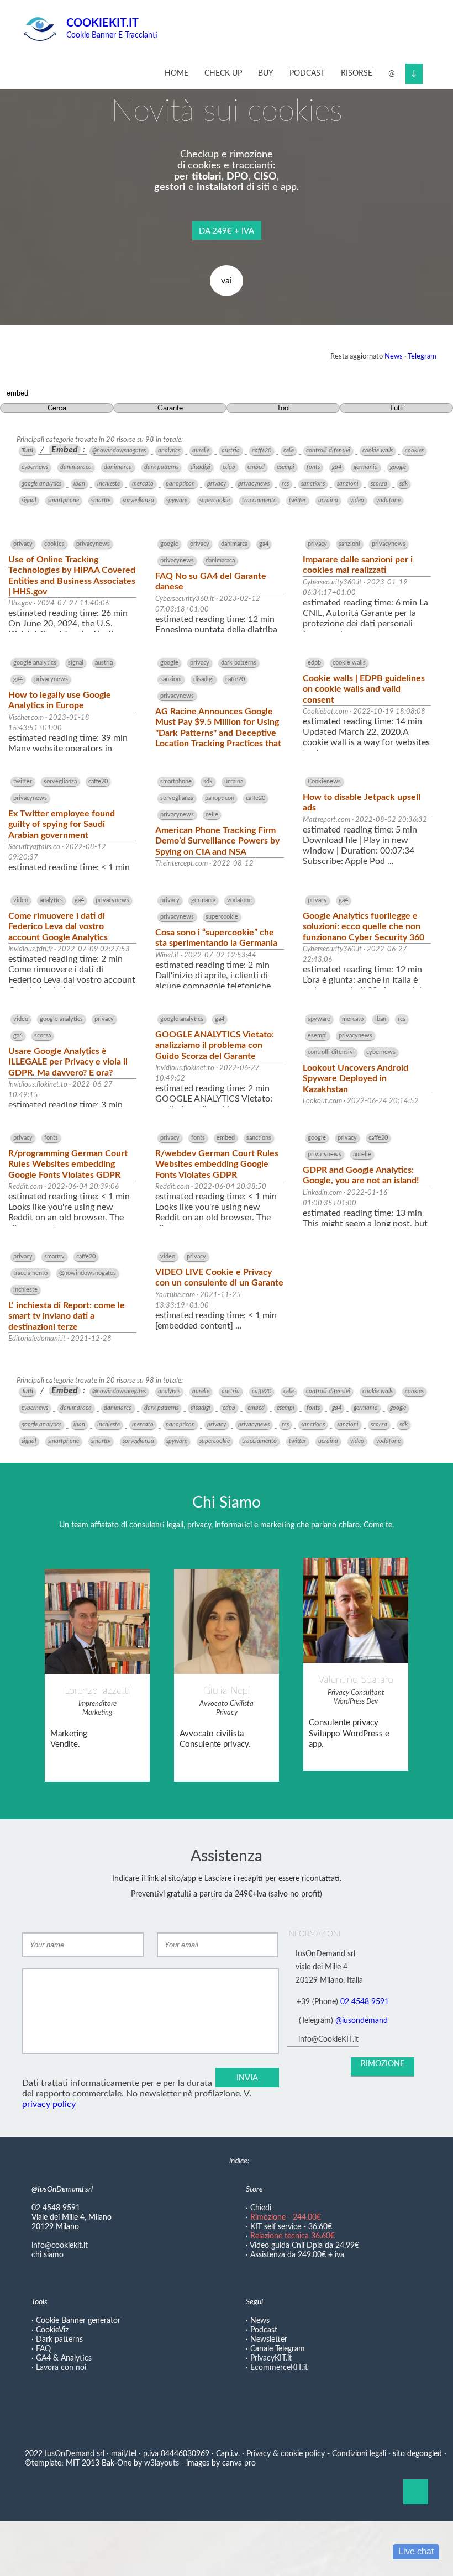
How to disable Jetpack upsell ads (362, 802)
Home (177, 73)
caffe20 (262, 451)
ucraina (328, 500)
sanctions (313, 484)
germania (366, 467)
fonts (313, 467)
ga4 (337, 467)
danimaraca (76, 467)
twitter (297, 500)
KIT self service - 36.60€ (291, 2227)
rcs (285, 484)
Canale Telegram (278, 2349)
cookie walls (378, 451)
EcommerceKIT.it (279, 2368)
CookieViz (52, 2330)
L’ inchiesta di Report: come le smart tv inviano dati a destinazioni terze (67, 1316)
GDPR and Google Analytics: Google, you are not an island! (361, 1175)
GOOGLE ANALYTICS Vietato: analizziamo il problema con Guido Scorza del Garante (215, 1045)
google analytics (41, 484)
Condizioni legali (358, 2454)
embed (256, 467)
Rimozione (383, 2064)
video (357, 500)
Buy (266, 73)
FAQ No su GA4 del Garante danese (211, 581)
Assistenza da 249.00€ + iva (297, 2255)
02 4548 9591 (365, 2002)
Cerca (57, 408)
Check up (223, 73)
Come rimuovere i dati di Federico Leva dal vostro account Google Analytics (58, 926)
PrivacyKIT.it (271, 2358)
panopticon (180, 484)
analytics (169, 451)
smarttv (101, 500)
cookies (414, 451)
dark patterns (161, 467)
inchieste (109, 484)
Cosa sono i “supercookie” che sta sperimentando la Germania (216, 938)
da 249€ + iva (227, 231)
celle (289, 451)
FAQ (43, 2349)
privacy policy (49, 2104)
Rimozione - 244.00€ (286, 2217)
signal (29, 500)
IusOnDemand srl (75, 2454)
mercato (143, 484)
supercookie (215, 500)
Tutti (397, 408)
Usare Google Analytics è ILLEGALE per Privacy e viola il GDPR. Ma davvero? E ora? (68, 1062)
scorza (379, 484)
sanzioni (348, 484)
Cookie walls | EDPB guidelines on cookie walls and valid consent (364, 689)
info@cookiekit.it (60, 2246)
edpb (229, 467)
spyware (177, 500)
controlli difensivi (328, 451)
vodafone (388, 500)
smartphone (64, 500)
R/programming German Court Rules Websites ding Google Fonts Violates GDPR (68, 1164)
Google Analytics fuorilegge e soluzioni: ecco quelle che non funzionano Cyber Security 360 (364, 926)
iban (79, 484)
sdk (404, 484)
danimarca (118, 467)
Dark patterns (59, 2340)
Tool (283, 408)
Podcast (307, 73)
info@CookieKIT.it (328, 2040)
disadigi (201, 467)
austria (231, 451)
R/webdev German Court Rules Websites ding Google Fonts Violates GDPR (217, 1164)
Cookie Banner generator (78, 2321)
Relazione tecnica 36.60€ (293, 2236)
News (394, 356)
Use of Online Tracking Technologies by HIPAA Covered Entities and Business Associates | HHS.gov (72, 576)
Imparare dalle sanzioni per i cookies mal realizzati (358, 565)
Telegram (422, 356)
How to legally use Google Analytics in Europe (60, 700)
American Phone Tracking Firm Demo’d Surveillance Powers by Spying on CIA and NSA (217, 841)
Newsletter (269, 2340)
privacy (217, 484)
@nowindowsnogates (119, 451)
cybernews (35, 467)
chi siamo (48, 2255)
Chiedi (261, 2208)
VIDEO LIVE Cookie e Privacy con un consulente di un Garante (219, 1278)
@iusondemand (362, 2021)
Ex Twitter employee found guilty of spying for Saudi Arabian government (62, 824)
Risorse (357, 73)
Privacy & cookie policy (286, 2454)
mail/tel (124, 2454)
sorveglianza (138, 500)
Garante (170, 408)
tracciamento (259, 500)
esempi (286, 467)
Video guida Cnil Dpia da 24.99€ (304, 2246)
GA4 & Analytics (64, 2358)
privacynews (254, 484)
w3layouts (162, 2463)
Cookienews (324, 781)
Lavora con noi (61, 2368)
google (398, 467)
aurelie (201, 451)
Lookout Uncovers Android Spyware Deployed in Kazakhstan (355, 1078)
